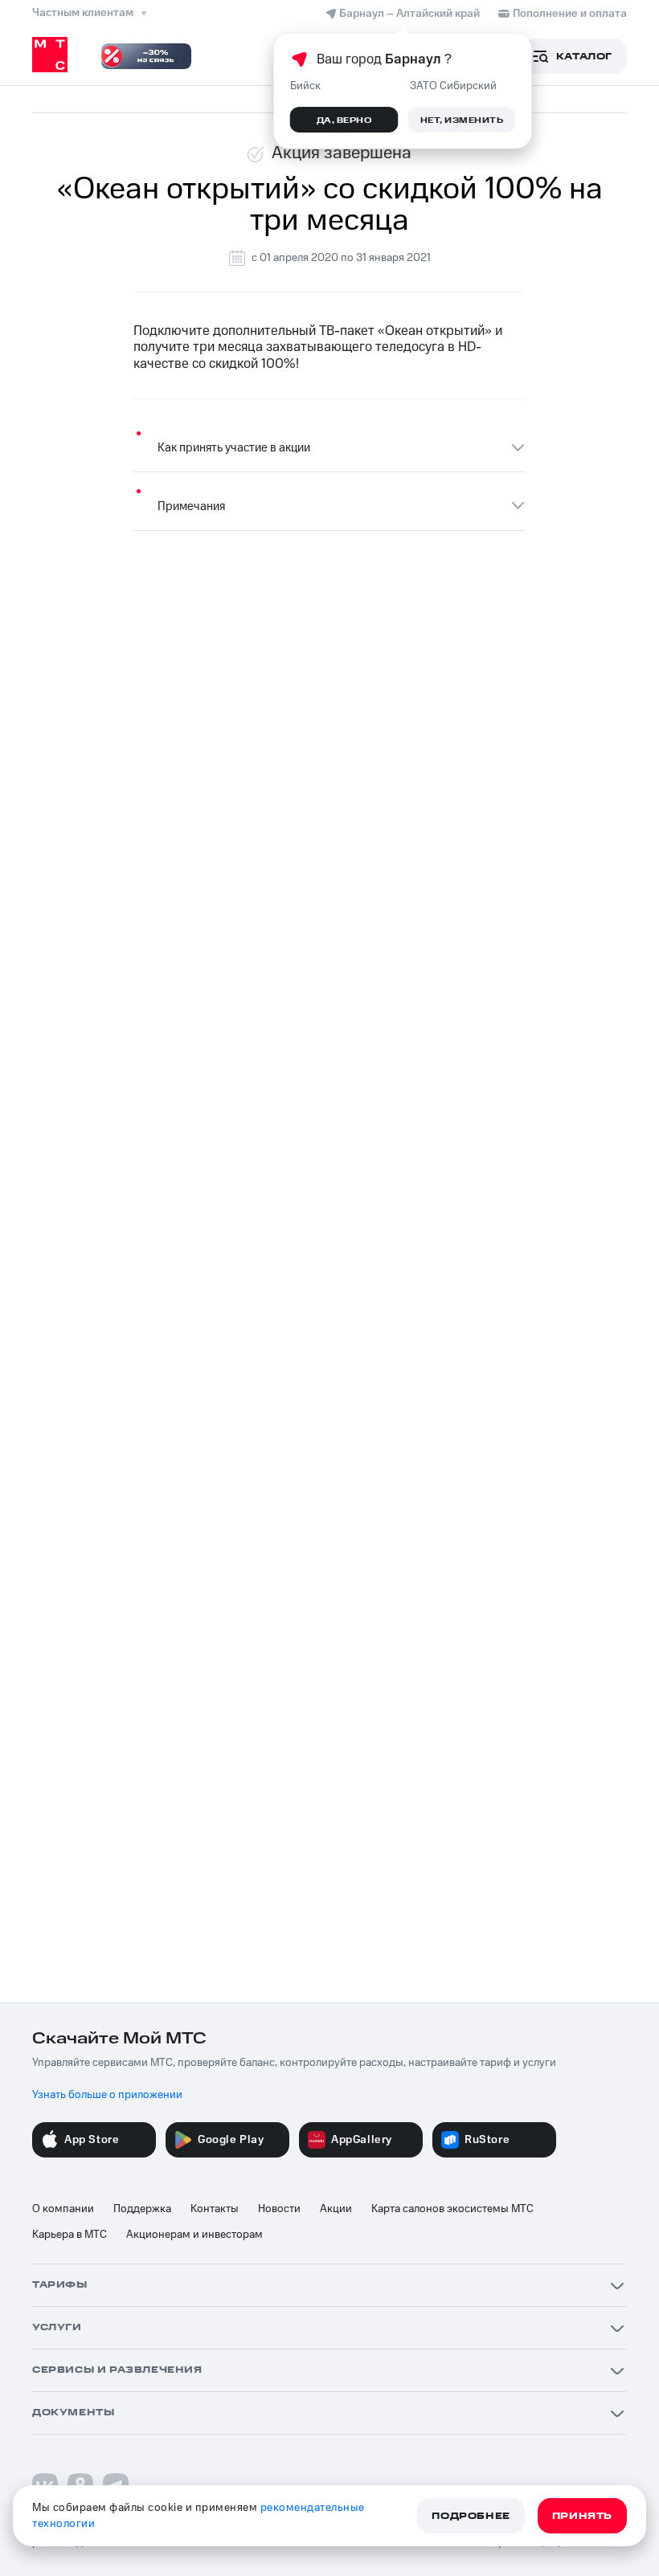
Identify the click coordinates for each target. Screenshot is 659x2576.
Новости (279, 2209)
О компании (63, 2209)
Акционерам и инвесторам (194, 2235)
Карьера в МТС (70, 2235)
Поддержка (142, 2209)
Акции (336, 2209)
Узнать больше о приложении (107, 2095)
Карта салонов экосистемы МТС (452, 2209)
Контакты (215, 2209)
